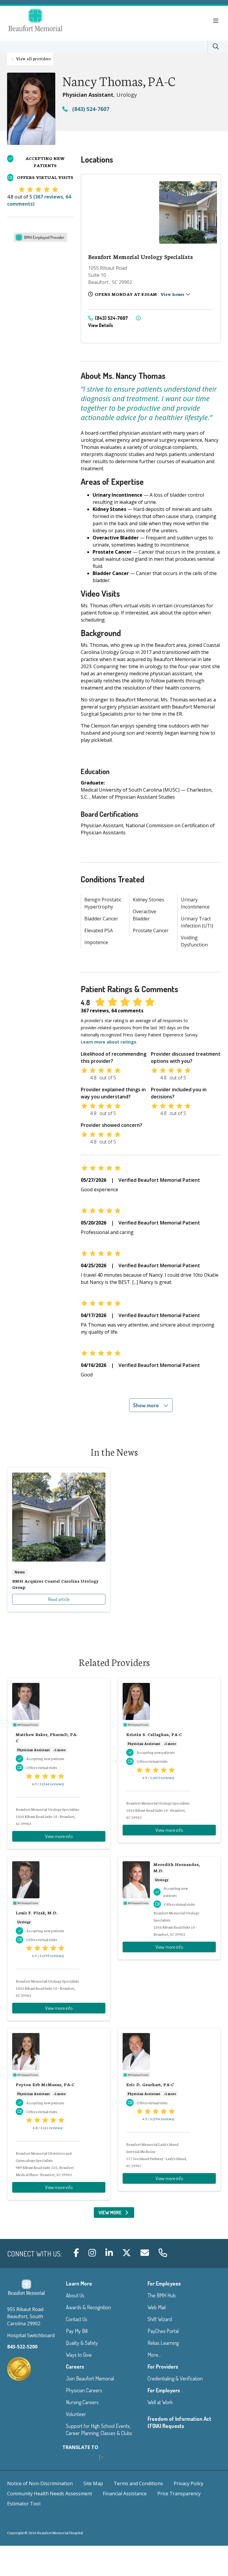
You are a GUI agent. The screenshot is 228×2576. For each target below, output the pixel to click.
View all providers (33, 58)
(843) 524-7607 (90, 109)
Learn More (79, 2283)
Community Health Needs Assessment (50, 2494)
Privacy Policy (189, 2483)
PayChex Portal (163, 2331)
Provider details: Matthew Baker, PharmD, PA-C (59, 1763)
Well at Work (160, 2402)
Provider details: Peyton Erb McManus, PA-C (59, 2114)
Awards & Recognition (88, 2307)
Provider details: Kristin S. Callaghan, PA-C (169, 1760)
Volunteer (76, 2414)
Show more (147, 1405)
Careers (75, 2367)
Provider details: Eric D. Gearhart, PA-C (169, 2110)
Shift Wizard (160, 2319)
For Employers (164, 2390)
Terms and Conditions (138, 2483)
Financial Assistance (125, 2494)
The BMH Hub (162, 2295)
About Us (75, 2295)
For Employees (164, 2283)
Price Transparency (179, 2494)
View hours (173, 294)
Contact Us (77, 2319)
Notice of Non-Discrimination (40, 2483)
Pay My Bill (77, 2331)
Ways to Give (79, 2355)
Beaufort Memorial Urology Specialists (141, 257)
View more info (59, 1836)
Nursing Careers (82, 2402)
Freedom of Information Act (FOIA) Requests (179, 2422)
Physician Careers (84, 2390)
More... (154, 2355)
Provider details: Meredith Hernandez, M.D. (169, 1908)
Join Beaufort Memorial (90, 2378)
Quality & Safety (82, 2343)
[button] (217, 21)
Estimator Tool (24, 2504)
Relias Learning (163, 2343)
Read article (59, 1540)
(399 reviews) (53, 1955)
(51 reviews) (53, 2128)
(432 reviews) (163, 1777)
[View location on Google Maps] (119, 212)
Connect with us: (34, 2254)
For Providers (163, 2367)
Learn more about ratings (109, 1042)
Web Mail (157, 2307)
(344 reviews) (53, 1784)
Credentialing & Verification (175, 2378)
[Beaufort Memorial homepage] (43, 21)
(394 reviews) (163, 2119)
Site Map (93, 2483)
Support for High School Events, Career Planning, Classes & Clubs (99, 2429)
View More (117, 2214)
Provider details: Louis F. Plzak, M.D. (59, 1939)
